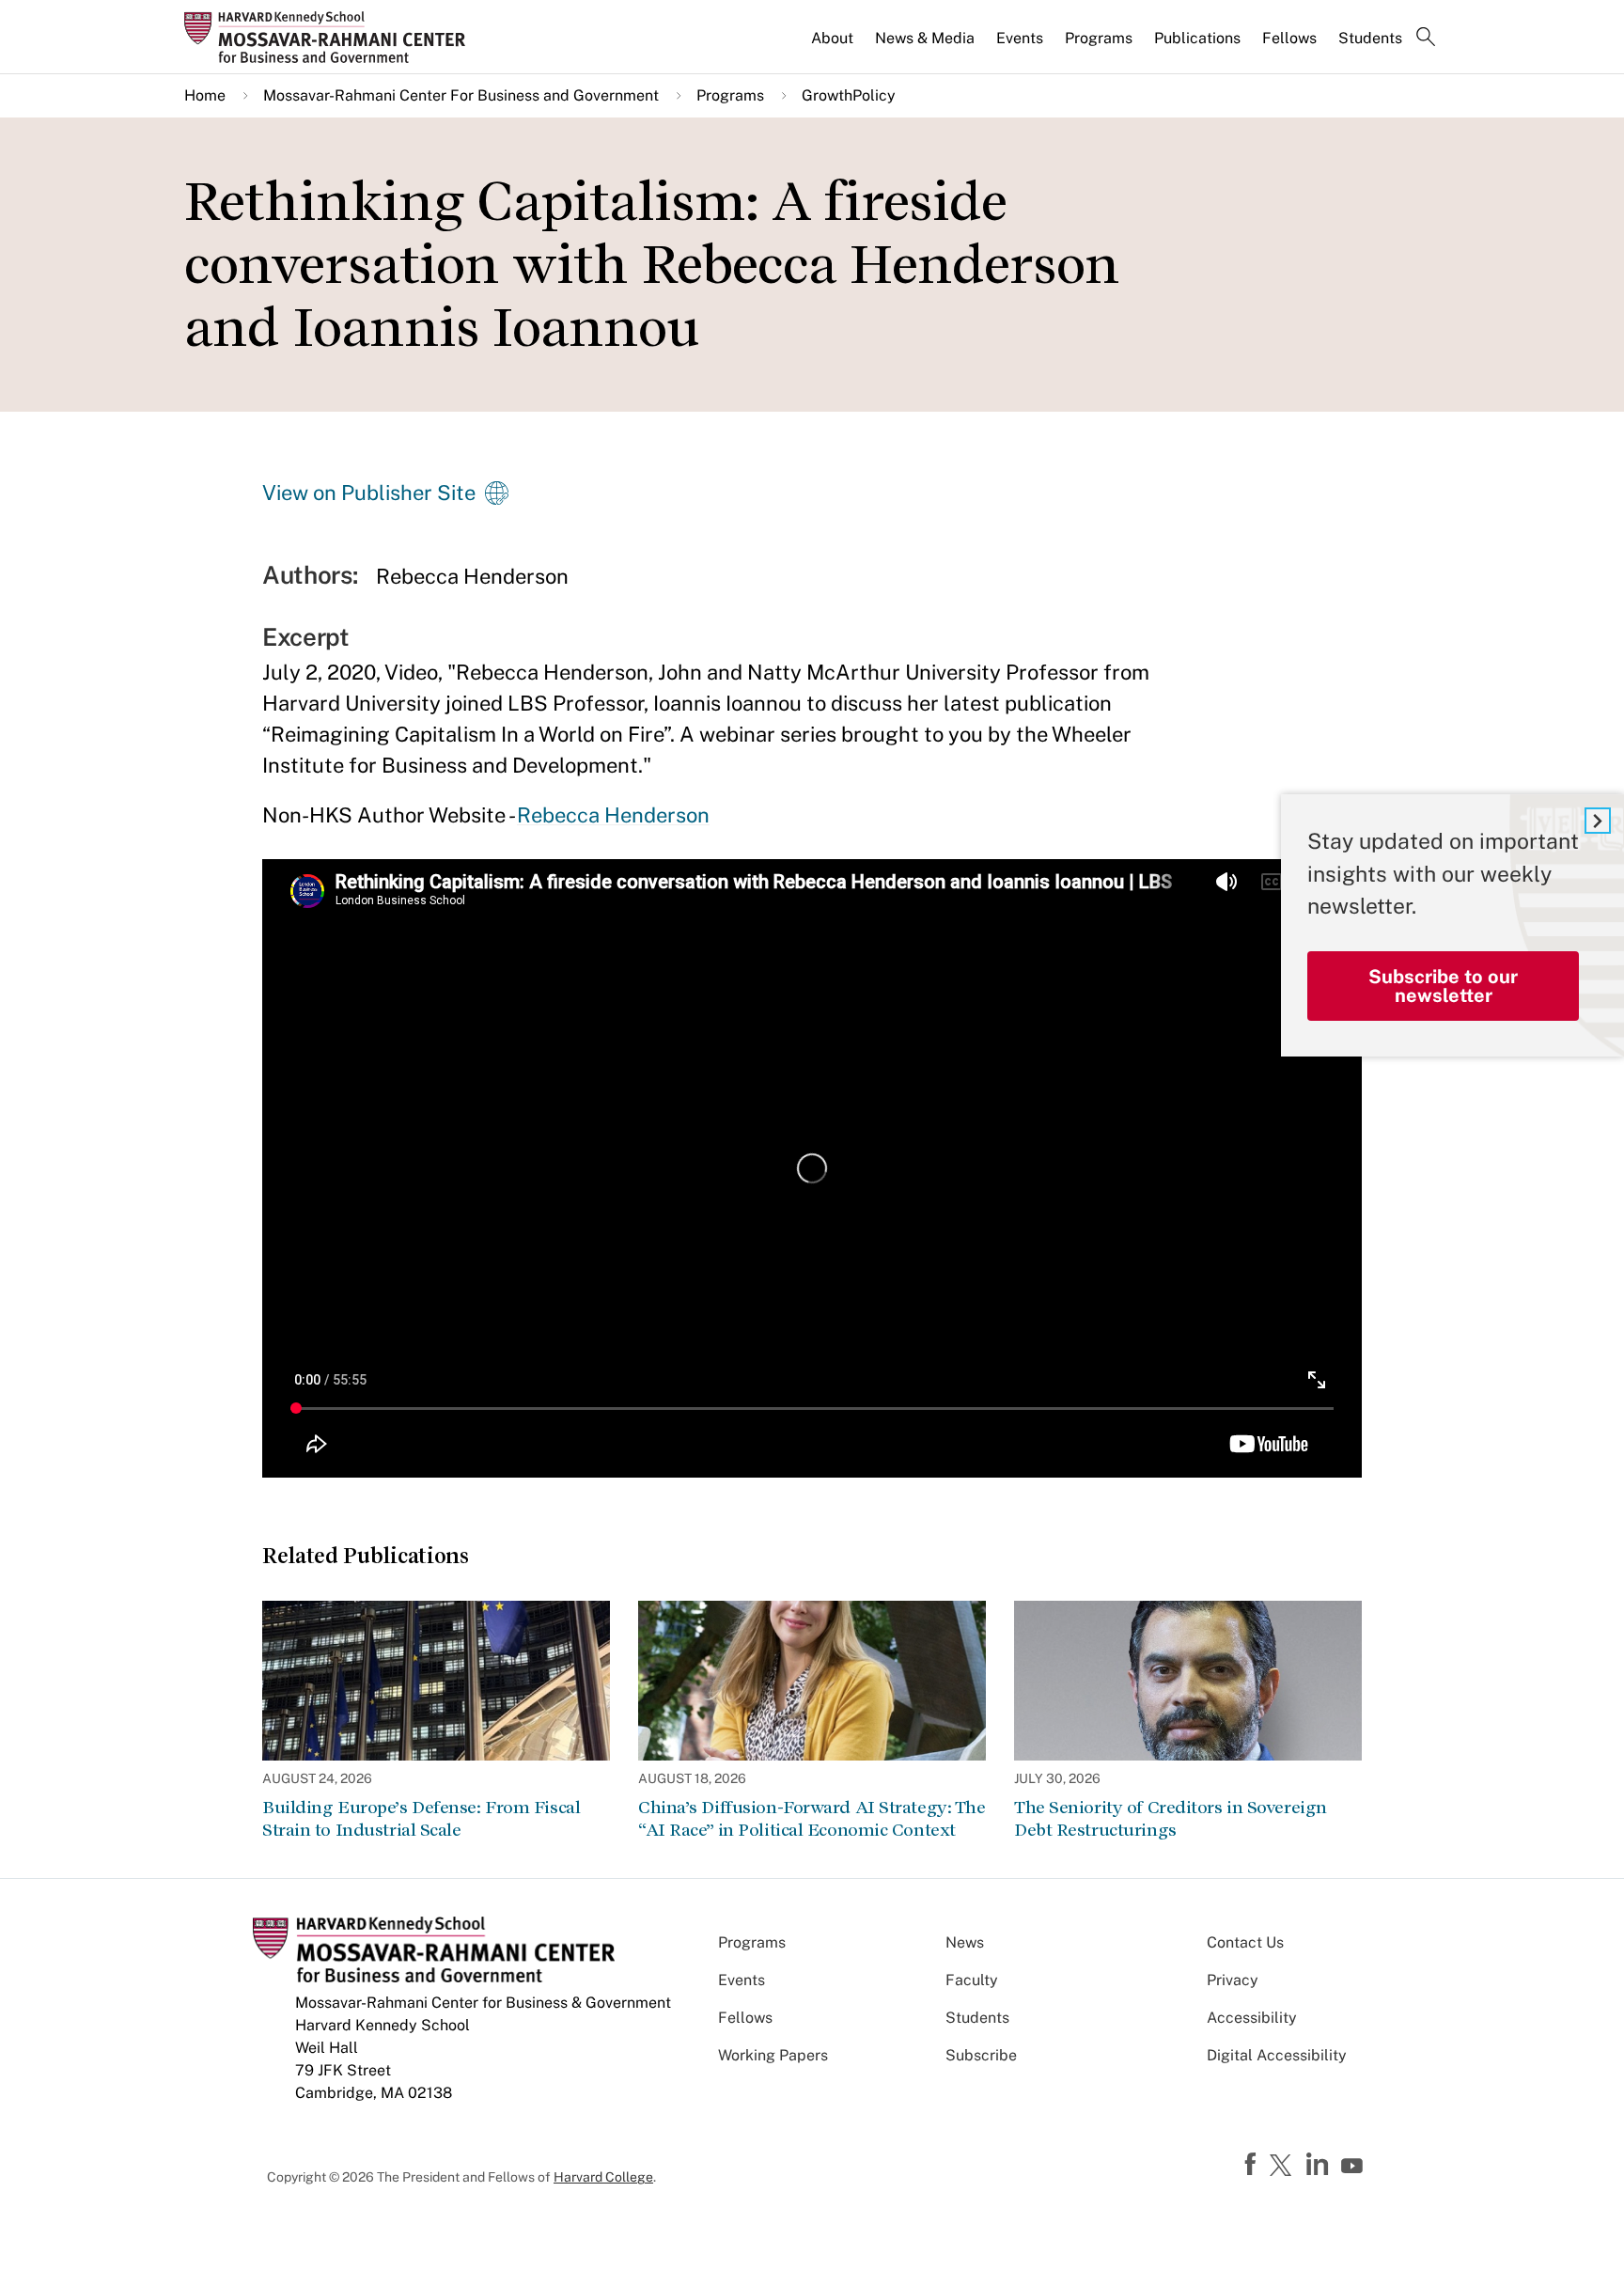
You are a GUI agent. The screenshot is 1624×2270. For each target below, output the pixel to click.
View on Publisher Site (369, 493)
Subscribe (981, 2055)
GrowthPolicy (849, 95)
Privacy (1233, 1980)
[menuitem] (834, 46)
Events (1020, 38)
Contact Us (1245, 1942)
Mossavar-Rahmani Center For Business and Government (461, 95)
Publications (1197, 38)
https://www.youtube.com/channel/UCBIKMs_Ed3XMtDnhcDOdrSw (1354, 2167)
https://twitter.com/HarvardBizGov (1284, 2167)
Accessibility (1252, 2018)
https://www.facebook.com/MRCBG (1253, 2165)
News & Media (925, 38)
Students (1370, 38)
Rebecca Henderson (613, 815)
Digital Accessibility (1277, 2055)
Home (205, 95)
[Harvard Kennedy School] (331, 37)
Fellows (1289, 38)
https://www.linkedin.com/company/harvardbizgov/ (1319, 2165)
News (965, 1942)
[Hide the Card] (1598, 821)
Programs (1099, 38)
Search (1426, 39)
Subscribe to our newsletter (1443, 986)
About (832, 38)
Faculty (972, 1980)
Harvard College (603, 2177)
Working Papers (773, 2055)
